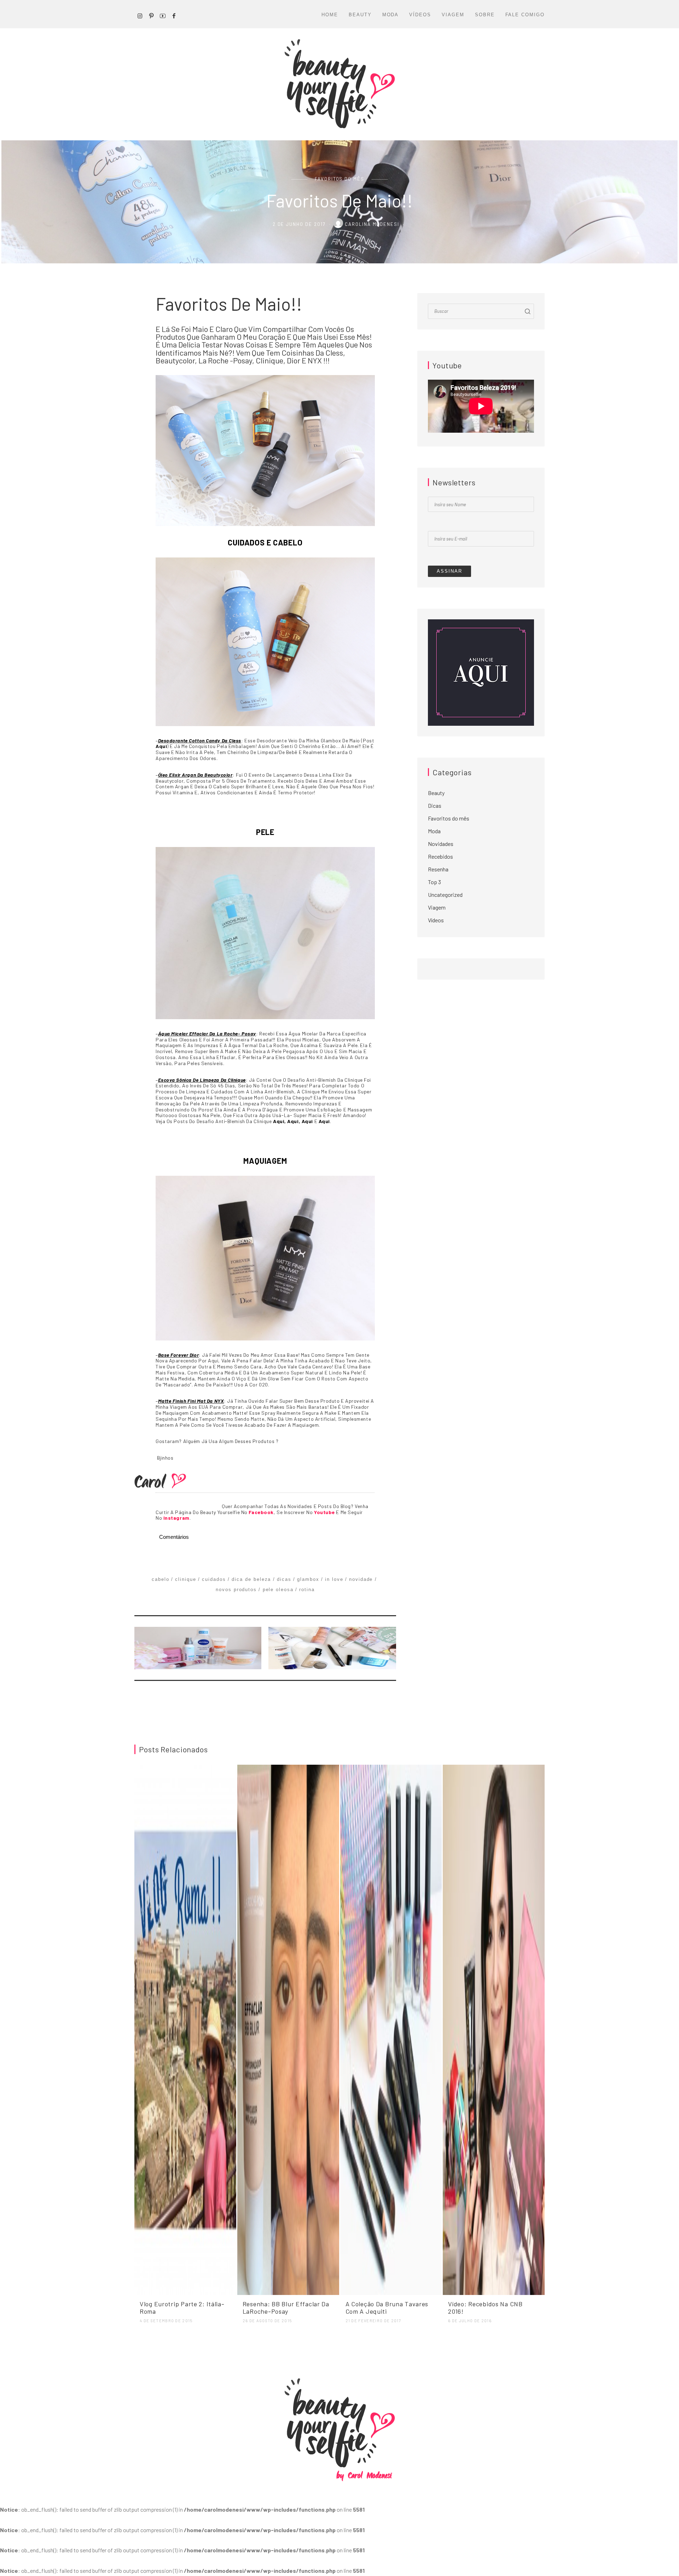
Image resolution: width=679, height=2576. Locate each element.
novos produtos (236, 1590)
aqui (161, 746)
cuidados (214, 1579)
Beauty (360, 15)
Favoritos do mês (339, 179)
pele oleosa (278, 1590)
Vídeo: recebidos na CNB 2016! (485, 2308)
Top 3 (434, 882)
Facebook (261, 1512)
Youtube (324, 1512)
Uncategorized (445, 895)
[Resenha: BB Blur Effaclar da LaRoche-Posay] (288, 2029)
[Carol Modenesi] (339, 84)
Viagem (453, 15)
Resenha (438, 869)
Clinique (186, 1579)
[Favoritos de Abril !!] (200, 1648)
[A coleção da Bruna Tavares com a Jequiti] (391, 2029)
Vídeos (420, 15)
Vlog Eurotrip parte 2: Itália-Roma (182, 2308)
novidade (361, 1579)
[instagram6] (140, 15)
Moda (391, 15)
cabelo (161, 1579)
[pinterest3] (151, 15)
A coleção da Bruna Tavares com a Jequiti (387, 2308)
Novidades (441, 844)
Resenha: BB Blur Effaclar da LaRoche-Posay (286, 2308)
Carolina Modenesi (373, 224)
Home (330, 15)
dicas (284, 1579)
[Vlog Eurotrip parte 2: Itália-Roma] (185, 2029)
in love (334, 1579)
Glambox (308, 1579)
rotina (307, 1590)
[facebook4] (174, 15)
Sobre (485, 15)
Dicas (435, 805)
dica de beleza (251, 1579)
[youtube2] (163, 15)
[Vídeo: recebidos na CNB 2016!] (494, 2029)
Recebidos (440, 856)
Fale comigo (525, 15)
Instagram (176, 1518)
